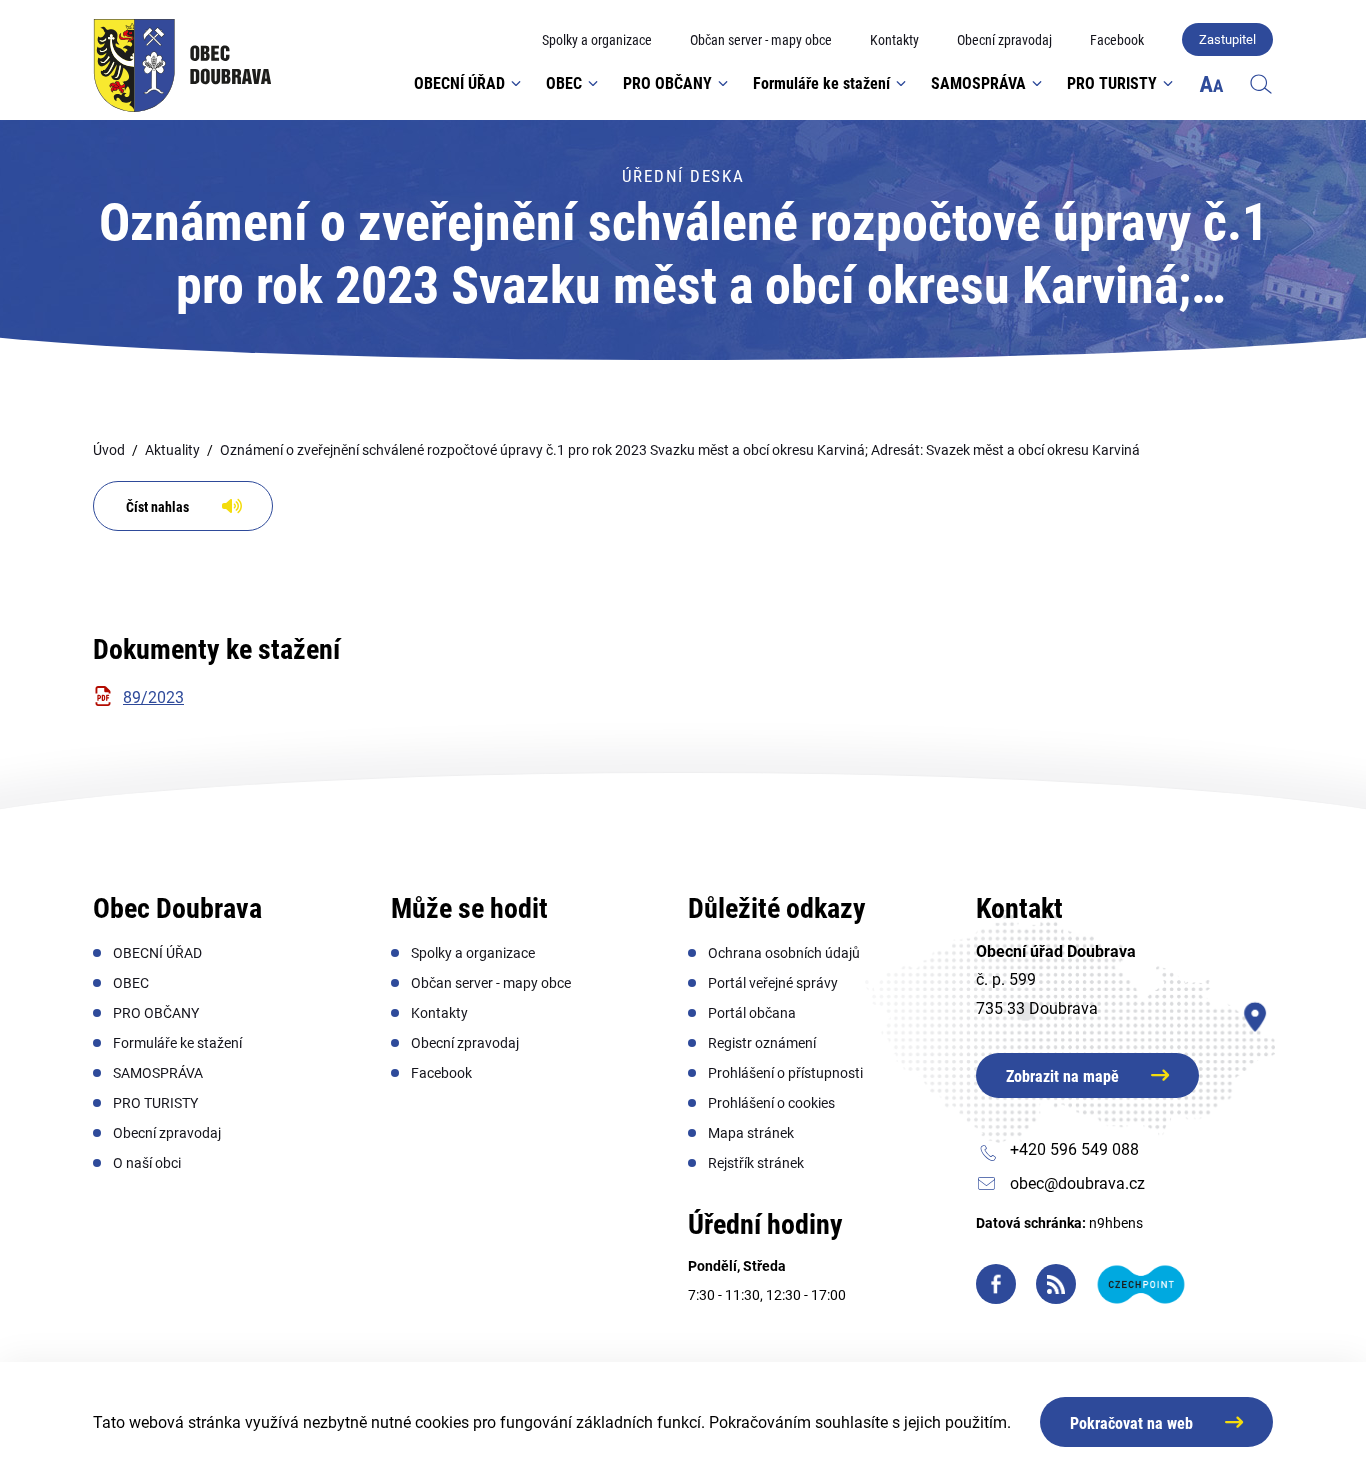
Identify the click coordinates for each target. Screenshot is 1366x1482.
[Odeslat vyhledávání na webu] (1241, 144)
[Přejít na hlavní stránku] (182, 65)
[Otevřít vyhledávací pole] (1261, 83)
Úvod (109, 450)
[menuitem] (597, 40)
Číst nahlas (157, 507)
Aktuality (172, 450)
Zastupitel (1227, 39)
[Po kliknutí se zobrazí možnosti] (1211, 84)
